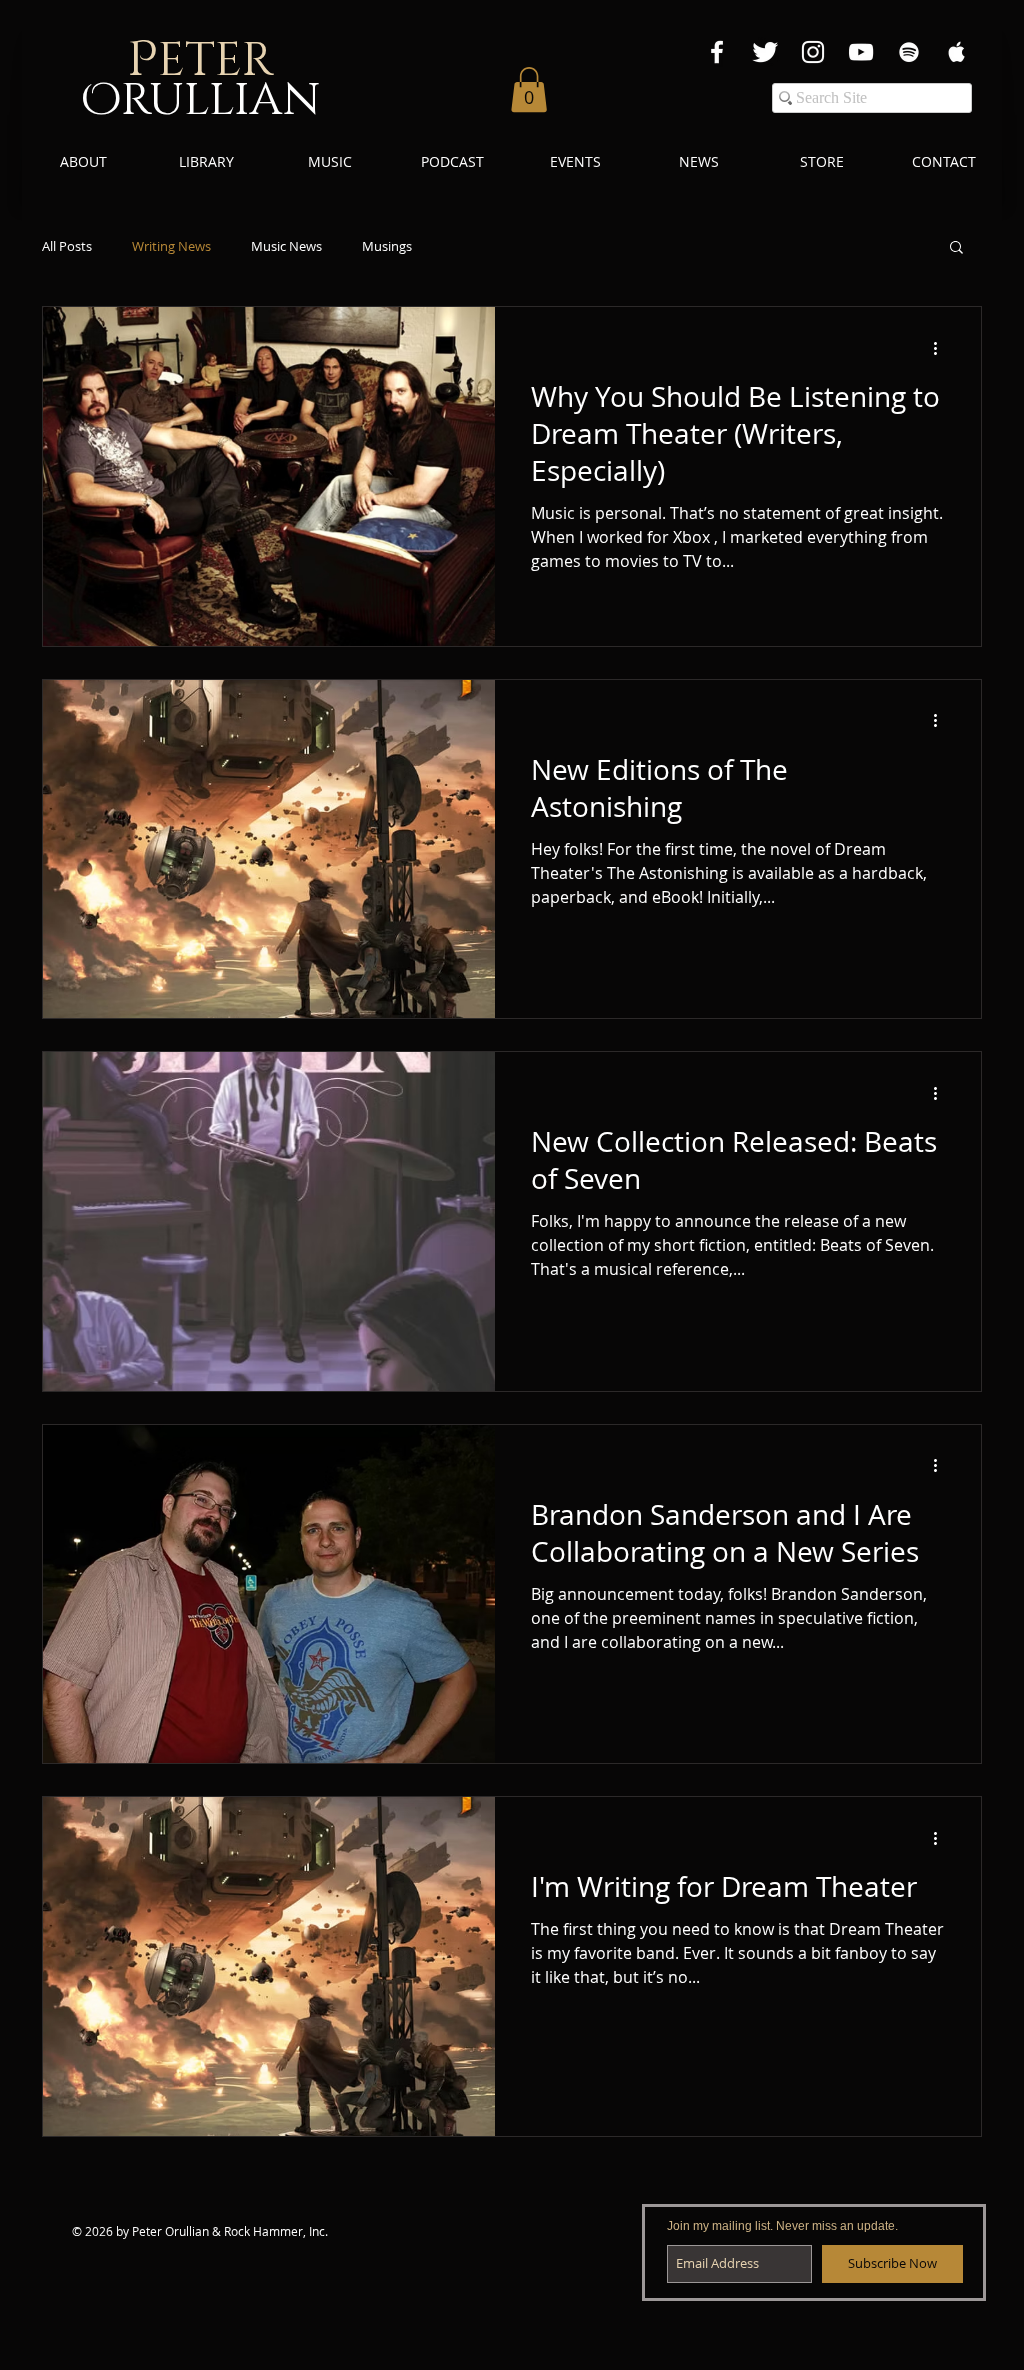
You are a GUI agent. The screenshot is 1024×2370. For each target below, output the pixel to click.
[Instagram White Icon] (813, 52)
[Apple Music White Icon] (957, 52)
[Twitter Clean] (765, 52)
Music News (286, 246)
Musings (387, 246)
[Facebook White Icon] (717, 52)
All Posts (67, 246)
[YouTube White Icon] (861, 52)
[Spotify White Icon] (909, 52)
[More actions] (942, 348)
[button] (529, 89)
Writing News (171, 246)
